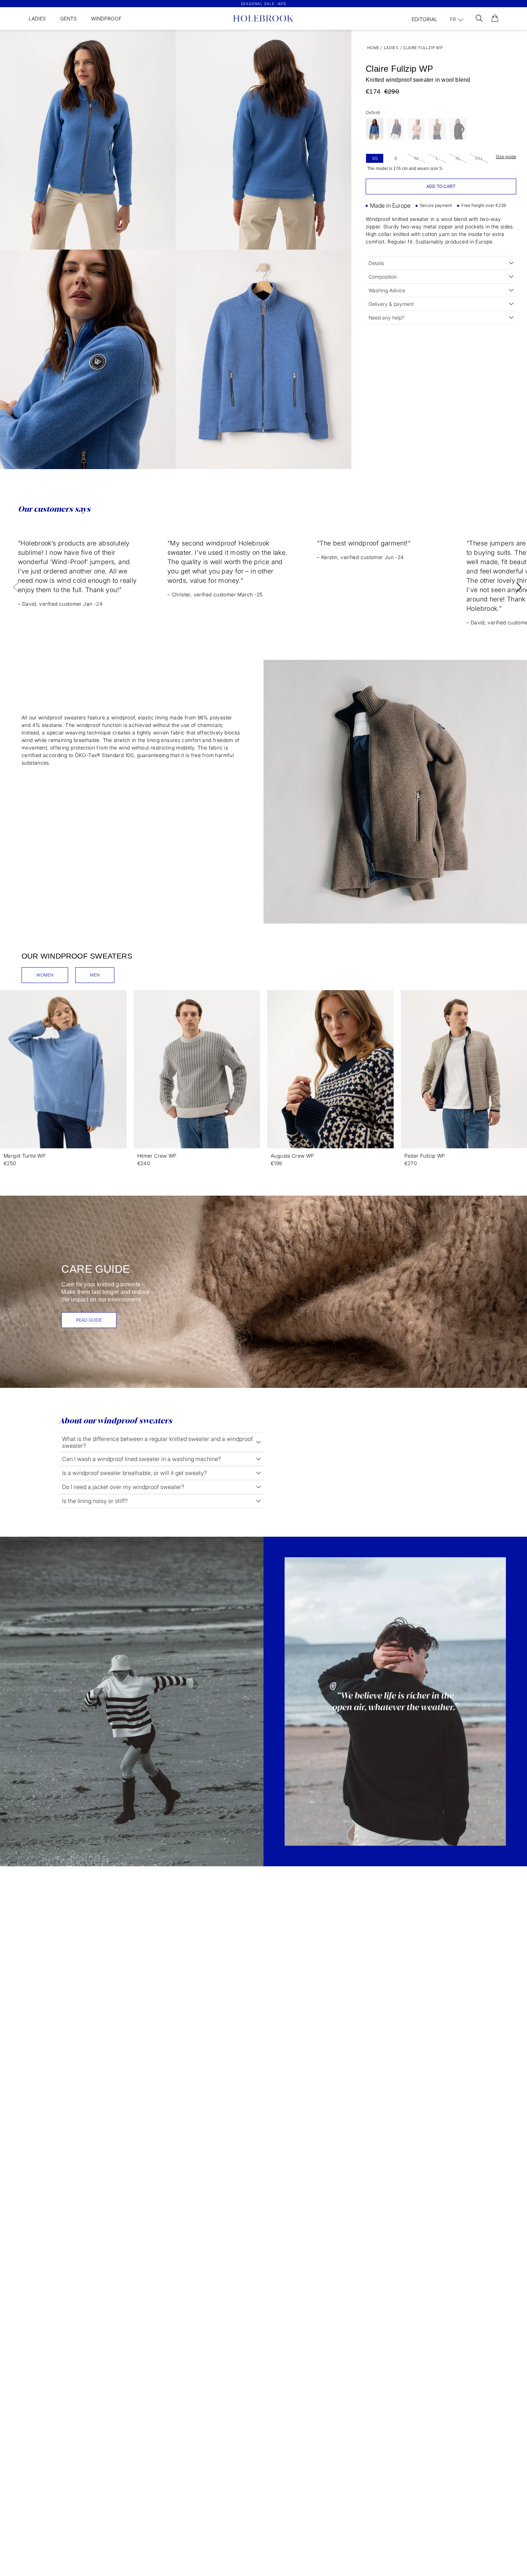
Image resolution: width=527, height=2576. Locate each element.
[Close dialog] (397, 1219)
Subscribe (333, 1375)
